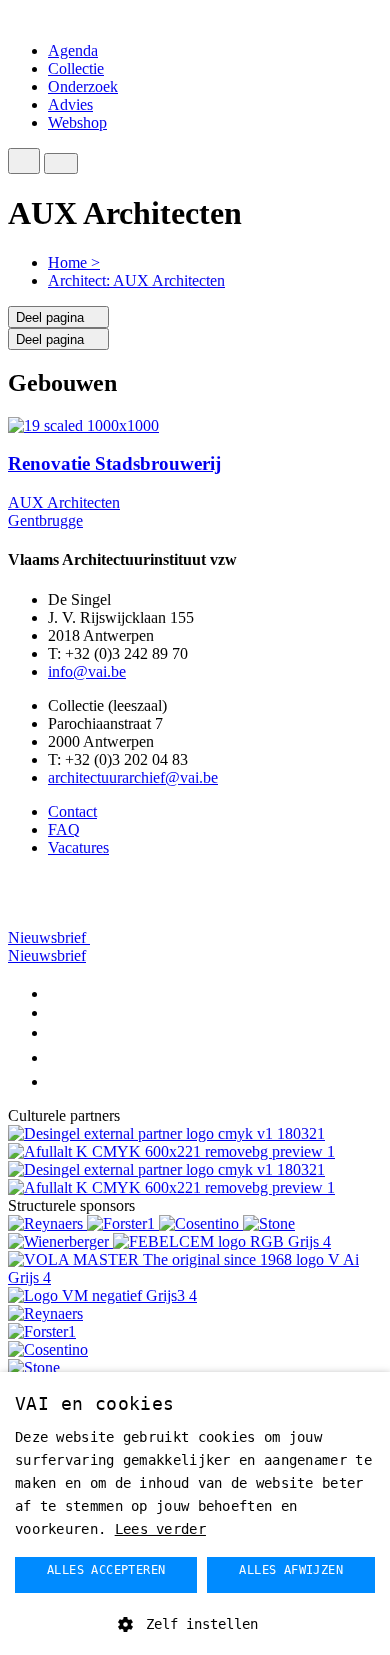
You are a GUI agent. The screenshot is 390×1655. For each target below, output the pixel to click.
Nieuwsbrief (49, 937)
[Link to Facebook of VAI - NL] (53, 993)
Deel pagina (52, 317)
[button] (195, 1623)
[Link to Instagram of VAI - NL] (59, 1057)
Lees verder (160, 1529)
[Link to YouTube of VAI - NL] (58, 1032)
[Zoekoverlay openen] (24, 161)
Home (74, 262)
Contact (72, 811)
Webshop (77, 122)
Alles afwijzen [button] (291, 1570)
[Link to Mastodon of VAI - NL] (57, 1081)
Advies (70, 104)
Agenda (73, 50)
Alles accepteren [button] (106, 1570)
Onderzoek (83, 86)
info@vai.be (87, 671)
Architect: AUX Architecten (136, 280)
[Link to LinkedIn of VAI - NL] (55, 1012)
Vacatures (78, 847)
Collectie (76, 68)
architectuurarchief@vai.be (133, 777)
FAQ (64, 829)
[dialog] (195, 1513)
